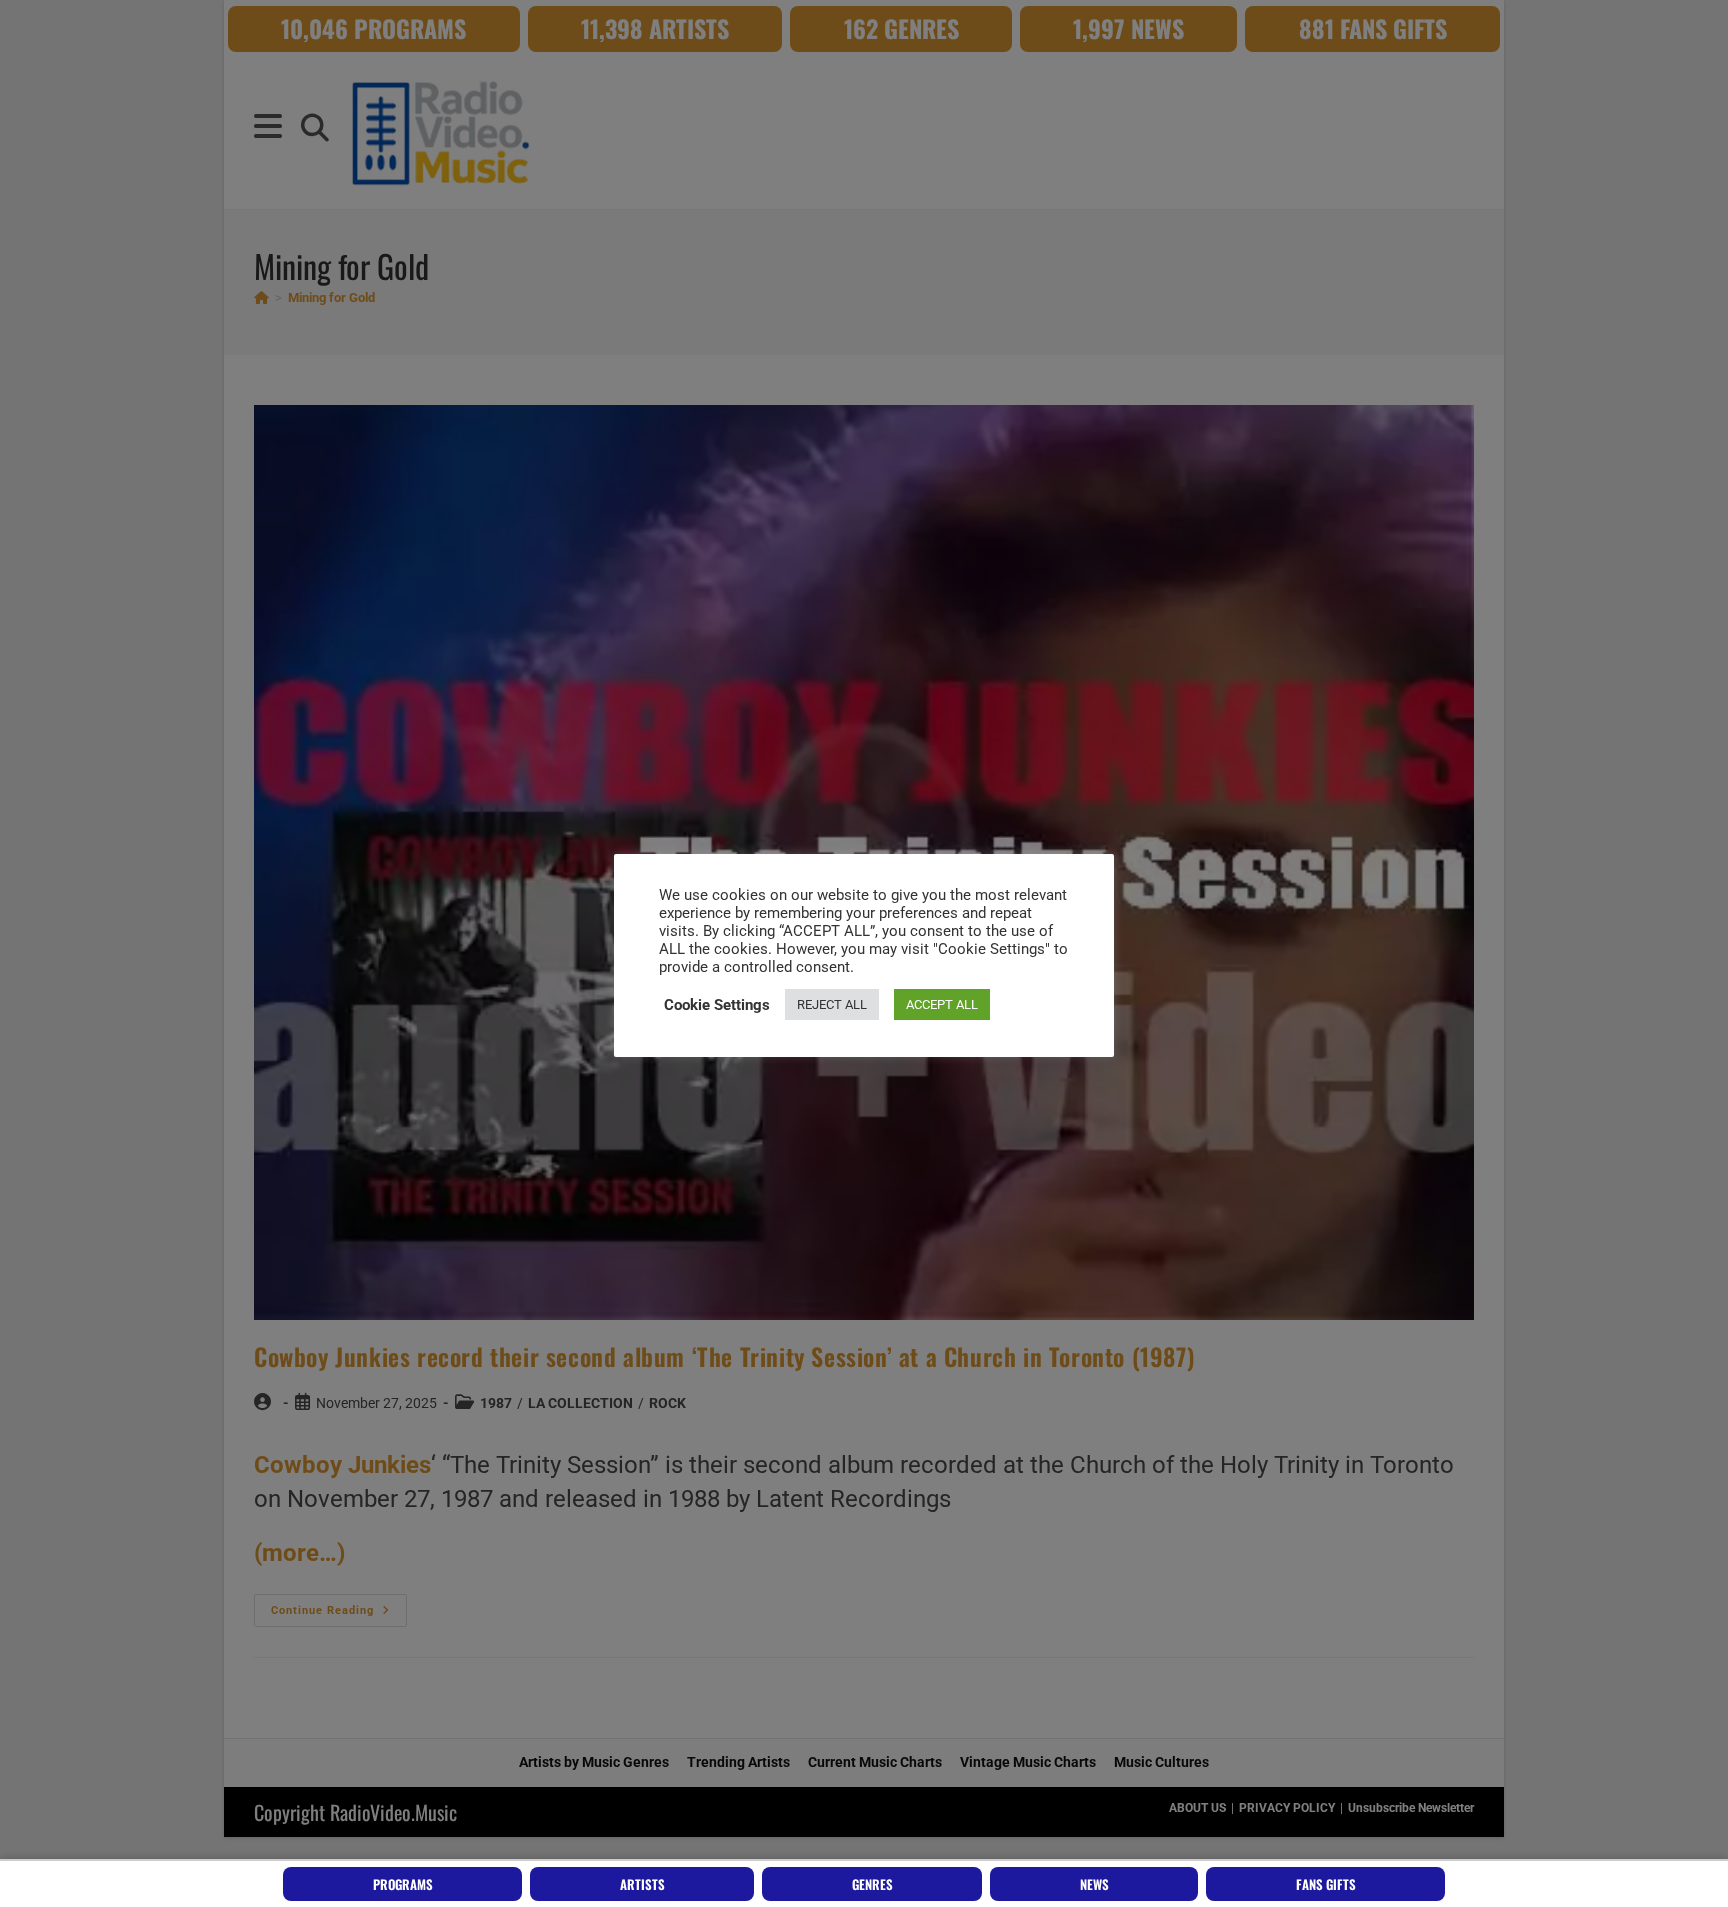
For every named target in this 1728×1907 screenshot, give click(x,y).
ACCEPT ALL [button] (942, 1004)
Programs (403, 1884)
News (1094, 1884)
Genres (872, 1884)
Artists (642, 1884)
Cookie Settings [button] (717, 1005)
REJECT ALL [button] (832, 1004)
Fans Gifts (1326, 1884)
